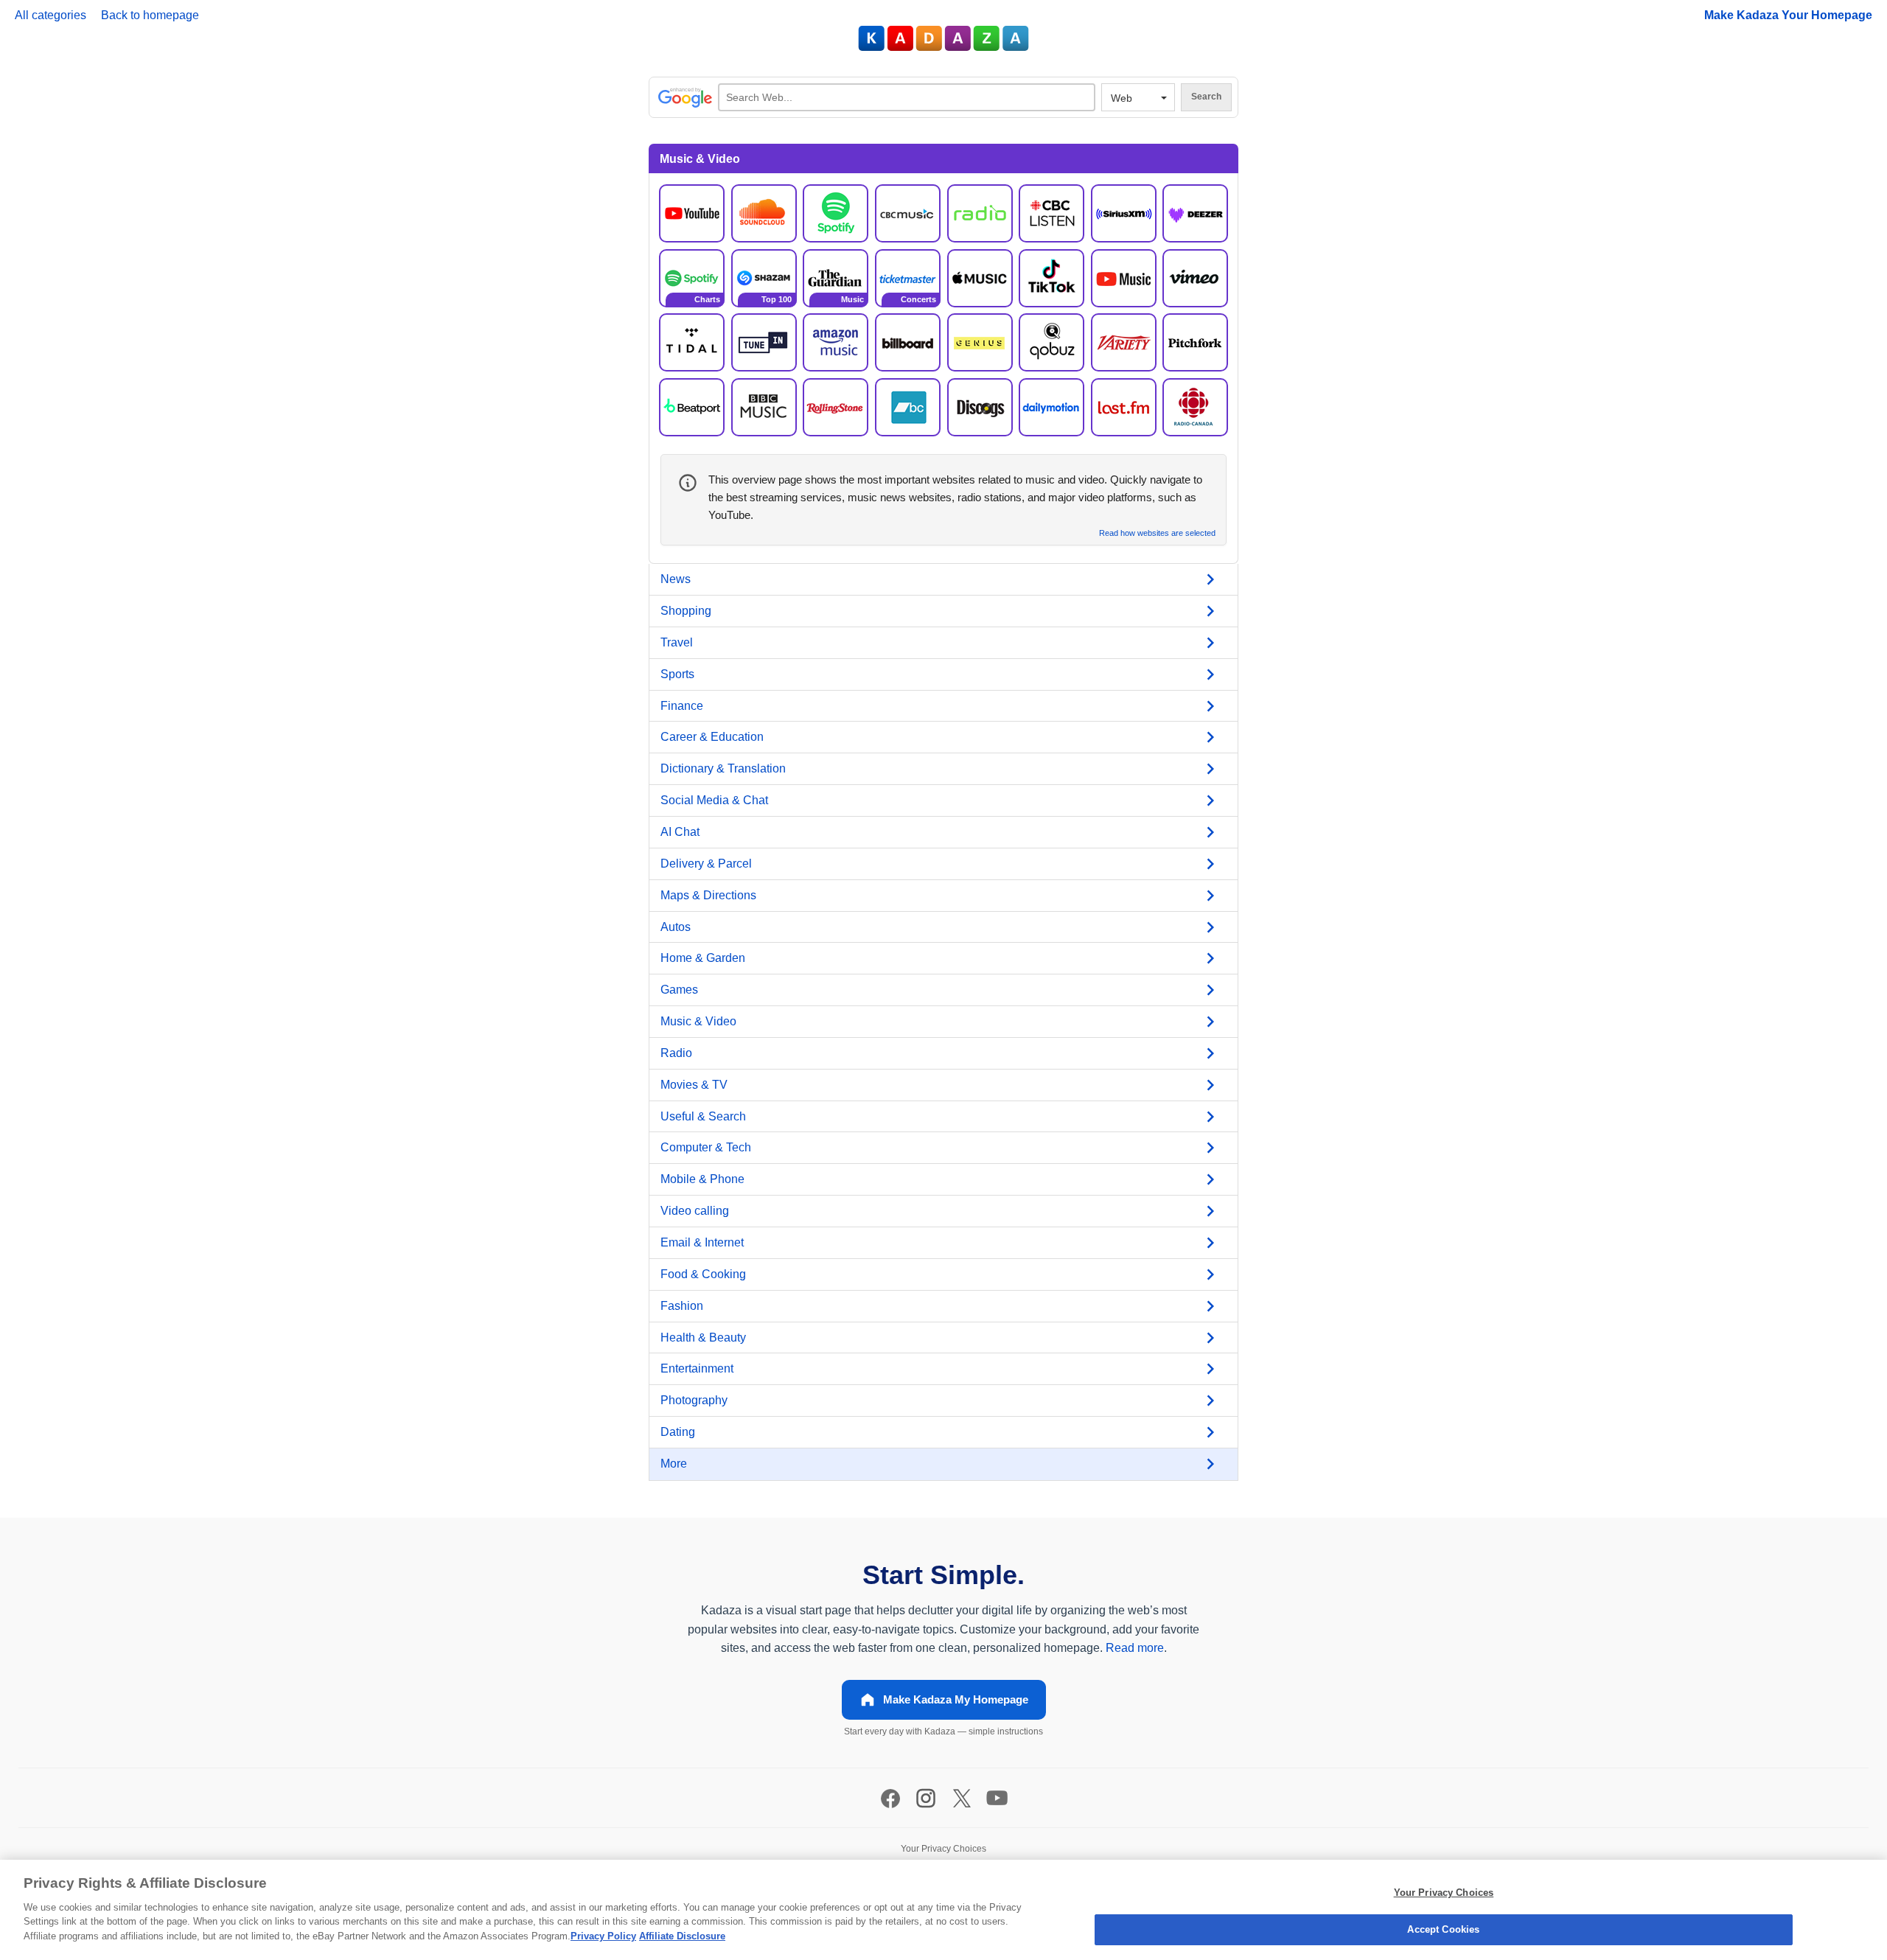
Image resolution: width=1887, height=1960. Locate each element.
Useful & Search (703, 1116)
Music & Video (698, 1021)
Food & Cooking (703, 1274)
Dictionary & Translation (723, 768)
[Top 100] (764, 278)
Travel (677, 642)
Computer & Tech (706, 1147)
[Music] (836, 278)
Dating (678, 1432)
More (674, 1464)
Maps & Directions (708, 895)
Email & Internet (702, 1242)
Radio (676, 1053)
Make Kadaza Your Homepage (1788, 15)
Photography (694, 1400)
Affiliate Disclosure (682, 1936)
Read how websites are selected (1157, 533)
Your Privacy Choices (1444, 1893)
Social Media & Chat (714, 800)
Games (679, 990)
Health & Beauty (703, 1338)
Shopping (686, 611)
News (676, 579)
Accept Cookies (1443, 1929)
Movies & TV (694, 1085)
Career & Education (712, 737)
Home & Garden (703, 958)
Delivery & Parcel (706, 864)
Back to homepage (150, 15)
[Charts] (692, 278)
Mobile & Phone (702, 1179)
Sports (677, 674)
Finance (682, 706)
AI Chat (680, 832)
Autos (676, 927)
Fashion (682, 1306)
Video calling (695, 1211)
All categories (50, 15)
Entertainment (697, 1368)
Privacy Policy (603, 1936)
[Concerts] (908, 278)
